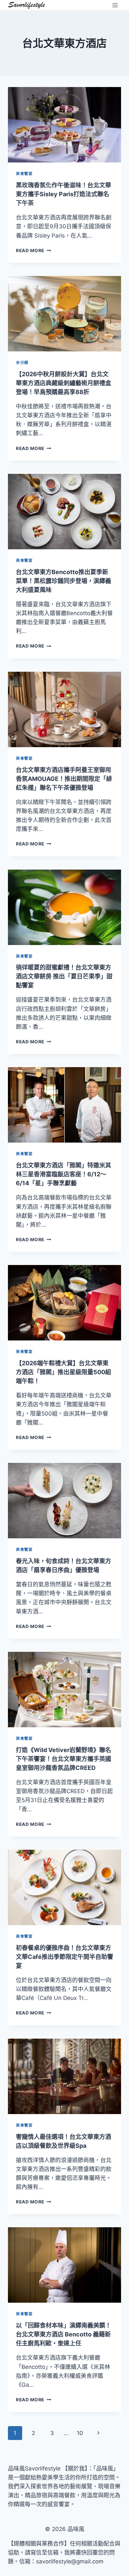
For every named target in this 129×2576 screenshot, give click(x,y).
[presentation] (64, 125)
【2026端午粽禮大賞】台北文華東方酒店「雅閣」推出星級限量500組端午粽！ (64, 1372)
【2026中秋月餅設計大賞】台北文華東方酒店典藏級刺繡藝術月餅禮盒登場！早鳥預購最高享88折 (64, 383)
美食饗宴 (24, 174)
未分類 (22, 362)
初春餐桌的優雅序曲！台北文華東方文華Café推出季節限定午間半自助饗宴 (64, 1957)
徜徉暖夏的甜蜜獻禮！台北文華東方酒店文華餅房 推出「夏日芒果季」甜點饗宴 (64, 976)
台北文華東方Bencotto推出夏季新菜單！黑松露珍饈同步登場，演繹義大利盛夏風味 (64, 581)
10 (80, 2433)
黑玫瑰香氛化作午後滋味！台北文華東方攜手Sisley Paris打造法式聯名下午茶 (64, 194)
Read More (34, 250)
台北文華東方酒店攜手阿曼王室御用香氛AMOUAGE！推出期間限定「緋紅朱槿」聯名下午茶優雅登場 (64, 779)
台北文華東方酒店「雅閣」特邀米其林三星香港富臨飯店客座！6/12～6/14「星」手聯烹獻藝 (64, 1174)
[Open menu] (115, 5)
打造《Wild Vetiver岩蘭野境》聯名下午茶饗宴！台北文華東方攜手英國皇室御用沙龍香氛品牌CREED (64, 1759)
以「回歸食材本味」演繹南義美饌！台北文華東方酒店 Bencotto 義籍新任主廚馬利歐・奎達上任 (64, 2334)
